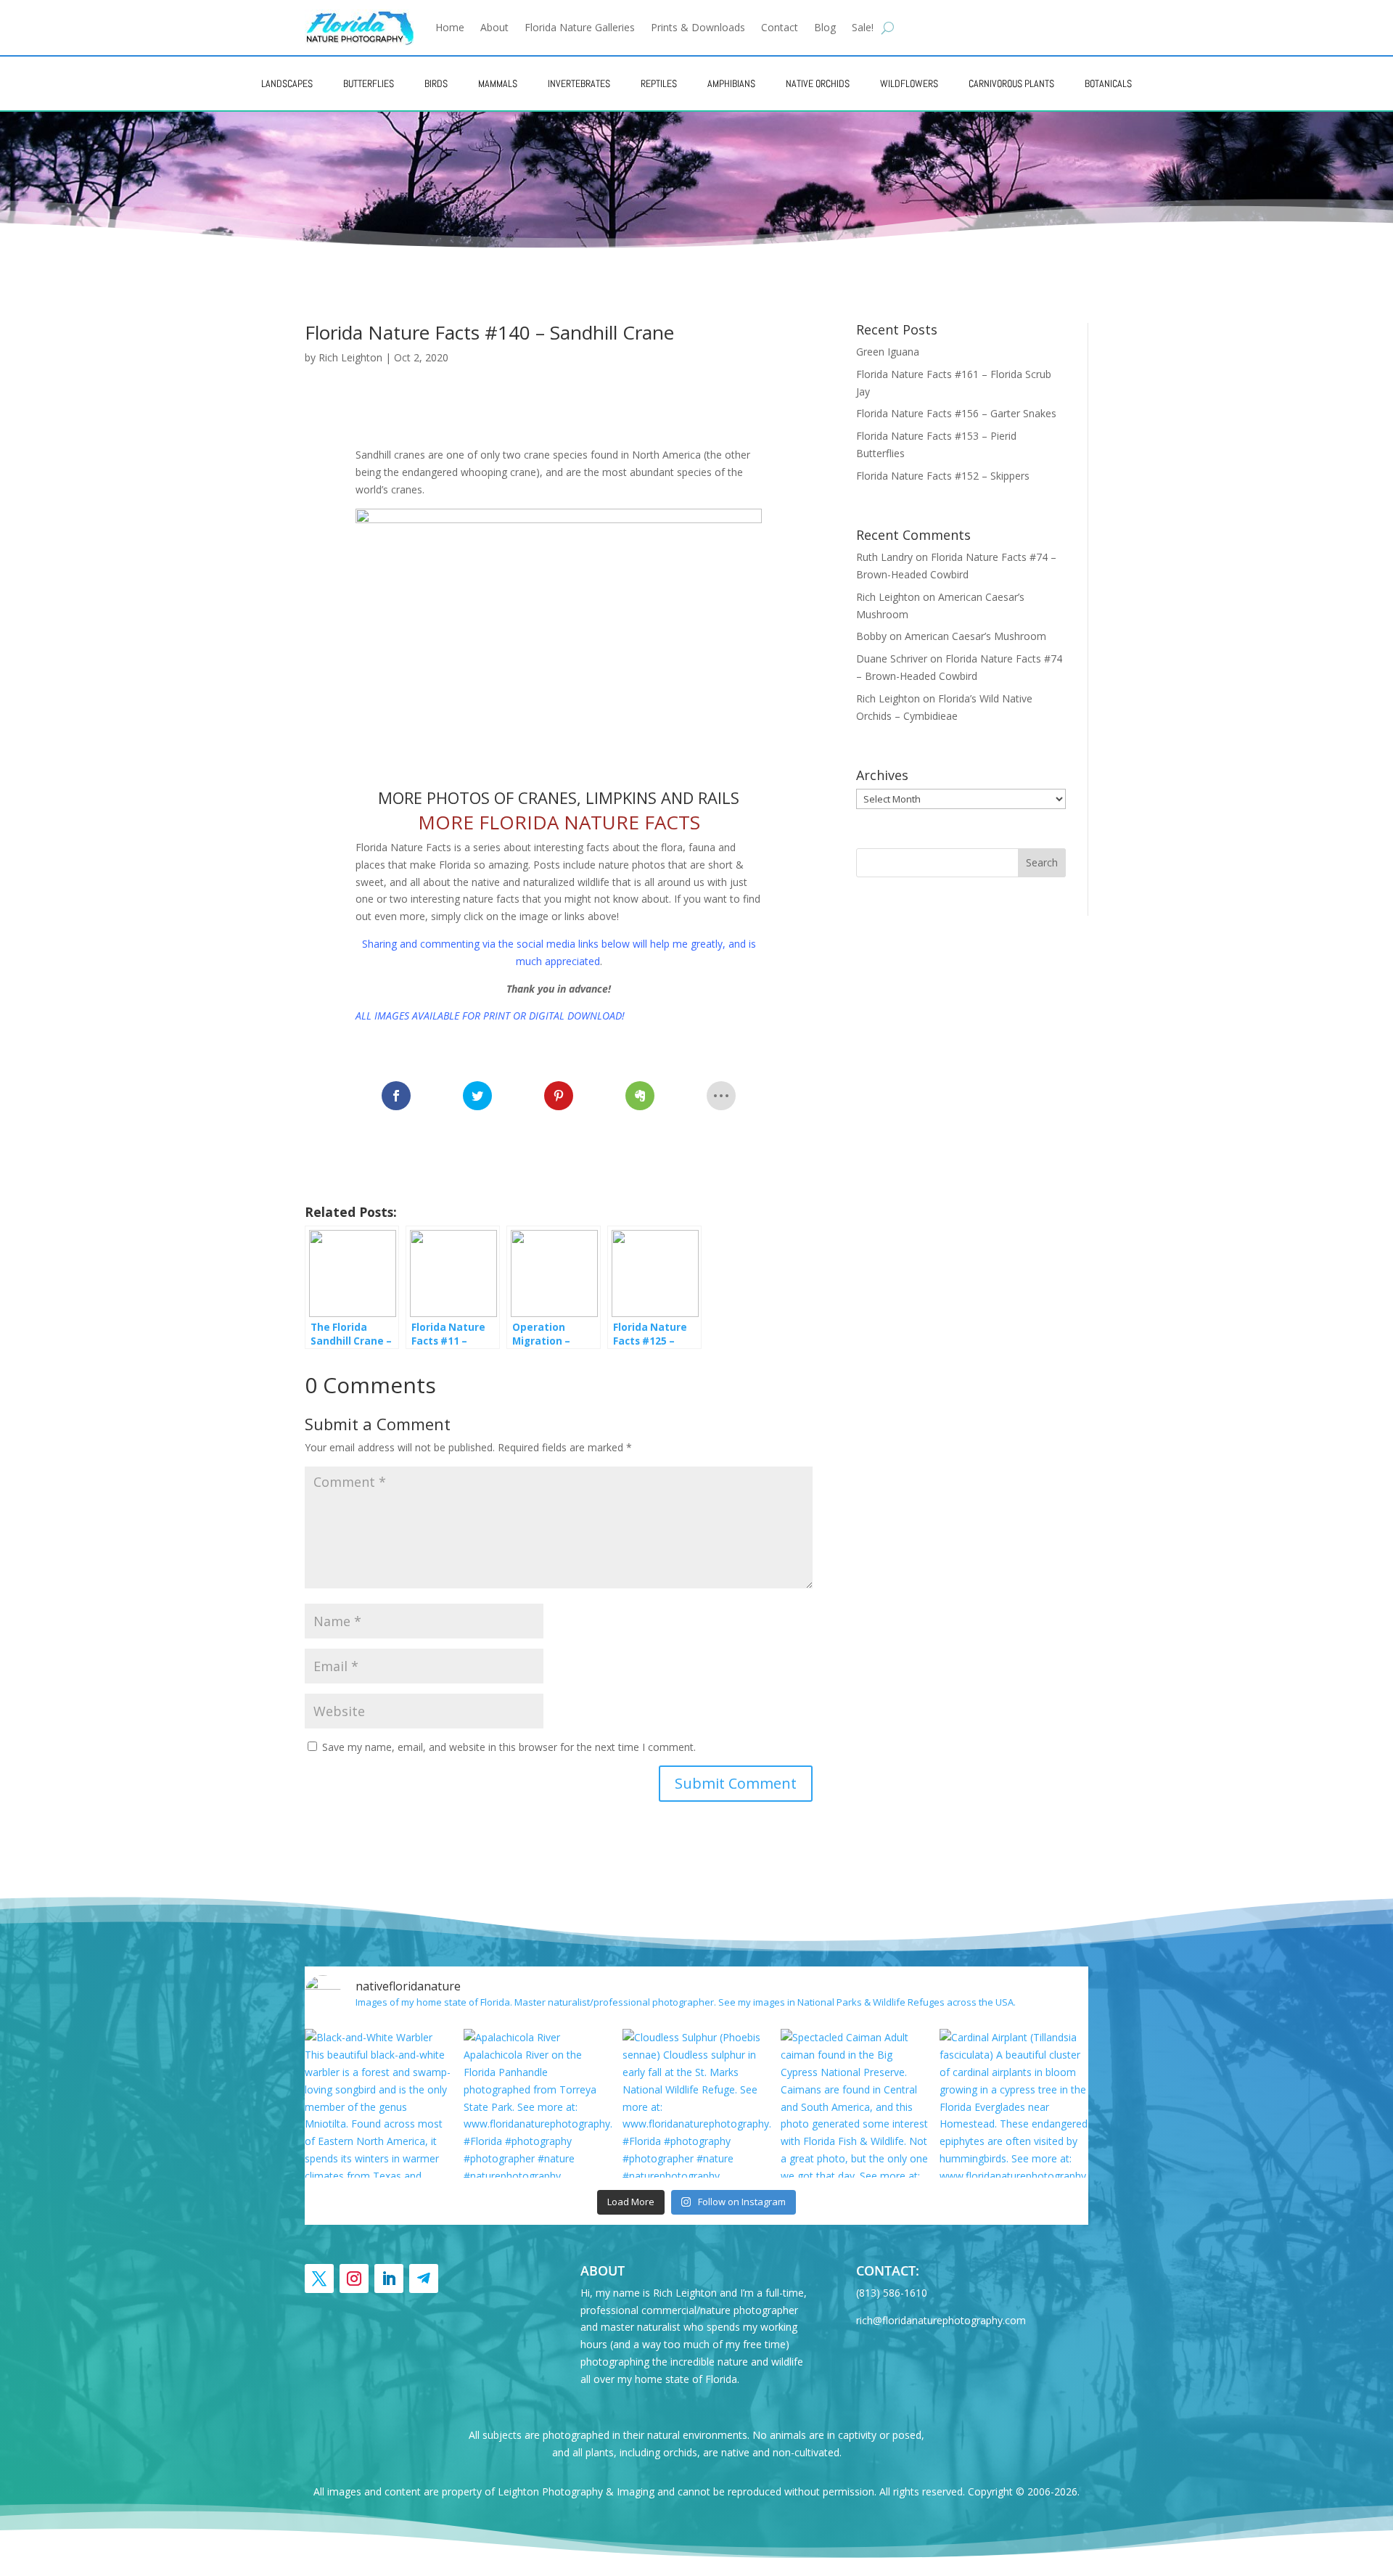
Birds (436, 83)
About (494, 27)
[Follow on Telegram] (424, 2278)
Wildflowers (909, 83)
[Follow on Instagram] (354, 2278)
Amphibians (731, 83)
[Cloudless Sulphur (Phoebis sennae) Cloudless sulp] (697, 2103)
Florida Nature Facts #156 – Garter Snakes (956, 413)
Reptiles (659, 83)
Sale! (863, 27)
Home (450, 27)
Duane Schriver (892, 659)
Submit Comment (736, 1783)
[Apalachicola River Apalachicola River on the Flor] (538, 2103)
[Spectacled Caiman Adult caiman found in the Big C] (855, 2103)
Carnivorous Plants (1011, 83)
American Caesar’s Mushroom (975, 636)
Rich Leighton (350, 357)
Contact (780, 27)
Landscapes (287, 83)
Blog (825, 27)
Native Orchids (818, 83)
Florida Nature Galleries (580, 27)
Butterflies (369, 83)
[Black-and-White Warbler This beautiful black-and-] (379, 2103)
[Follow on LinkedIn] (389, 2278)
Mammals (498, 83)
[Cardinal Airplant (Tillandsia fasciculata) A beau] (1014, 2103)
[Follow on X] (319, 2278)
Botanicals (1108, 83)
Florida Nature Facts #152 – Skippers (943, 476)
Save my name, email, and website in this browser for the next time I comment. (509, 1747)
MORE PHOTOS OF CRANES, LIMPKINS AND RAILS (559, 797)
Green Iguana (888, 352)
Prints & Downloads (698, 27)
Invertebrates (579, 83)
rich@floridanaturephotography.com (941, 2320)
